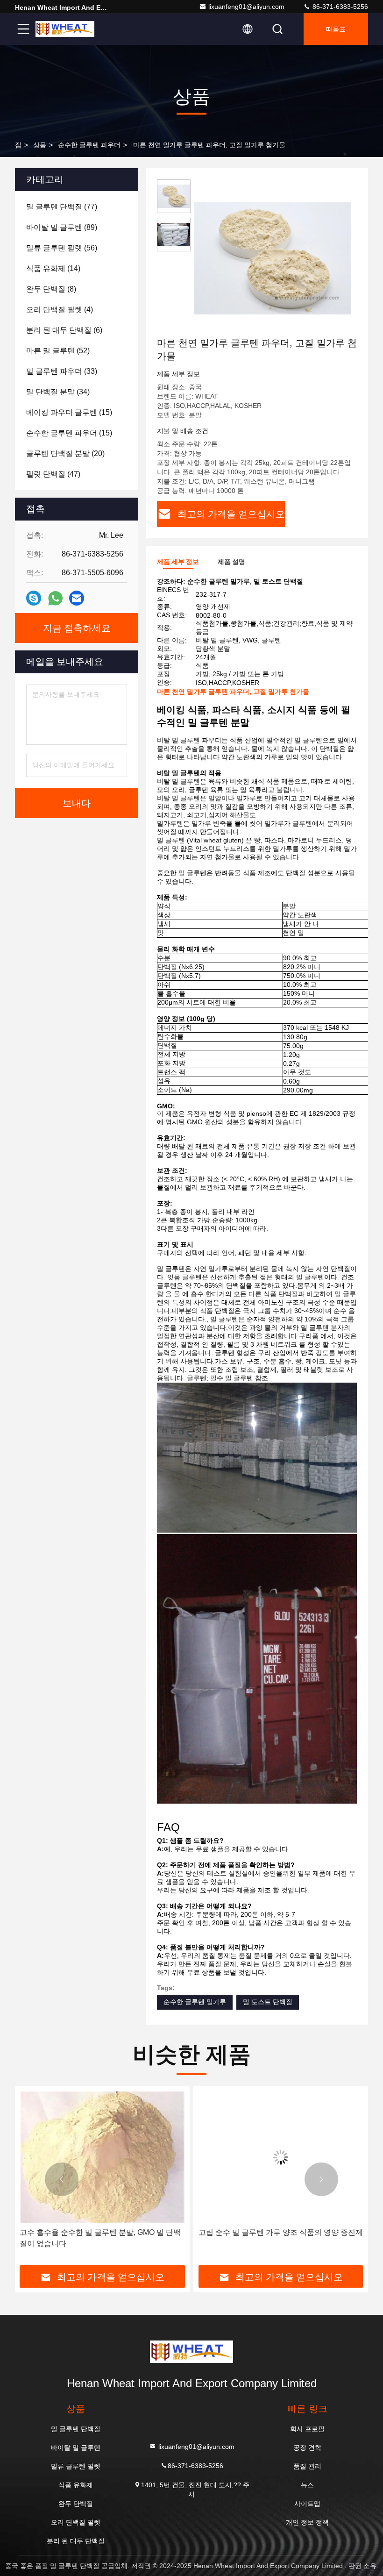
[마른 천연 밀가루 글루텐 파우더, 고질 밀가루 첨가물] (273, 258)
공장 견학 (307, 2448)
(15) (69, 412)
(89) (62, 227)
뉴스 (307, 2485)
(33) (62, 371)
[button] (62, 2179)
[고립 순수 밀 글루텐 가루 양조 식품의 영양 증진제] (281, 2157)
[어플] (55, 598)
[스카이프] (34, 598)
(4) (60, 310)
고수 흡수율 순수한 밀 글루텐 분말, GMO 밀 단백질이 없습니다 (100, 2238)
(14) (53, 268)
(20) (65, 453)
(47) (53, 474)
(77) (62, 207)
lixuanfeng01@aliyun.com (246, 7)
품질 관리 (307, 2466)
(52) (58, 351)
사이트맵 (307, 2504)
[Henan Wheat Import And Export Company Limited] (65, 29)
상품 (40, 145)
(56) (62, 248)
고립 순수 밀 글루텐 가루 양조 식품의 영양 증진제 (281, 2232)
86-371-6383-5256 (339, 7)
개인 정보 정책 (307, 2522)
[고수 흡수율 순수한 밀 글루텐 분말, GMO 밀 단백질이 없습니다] (102, 2157)
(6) (64, 330)
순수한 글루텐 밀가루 (195, 2002)
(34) (58, 392)
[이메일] (77, 598)
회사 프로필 (307, 2429)
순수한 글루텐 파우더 (89, 145)
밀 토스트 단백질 (268, 2002)
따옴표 (336, 29)
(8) (51, 289)
